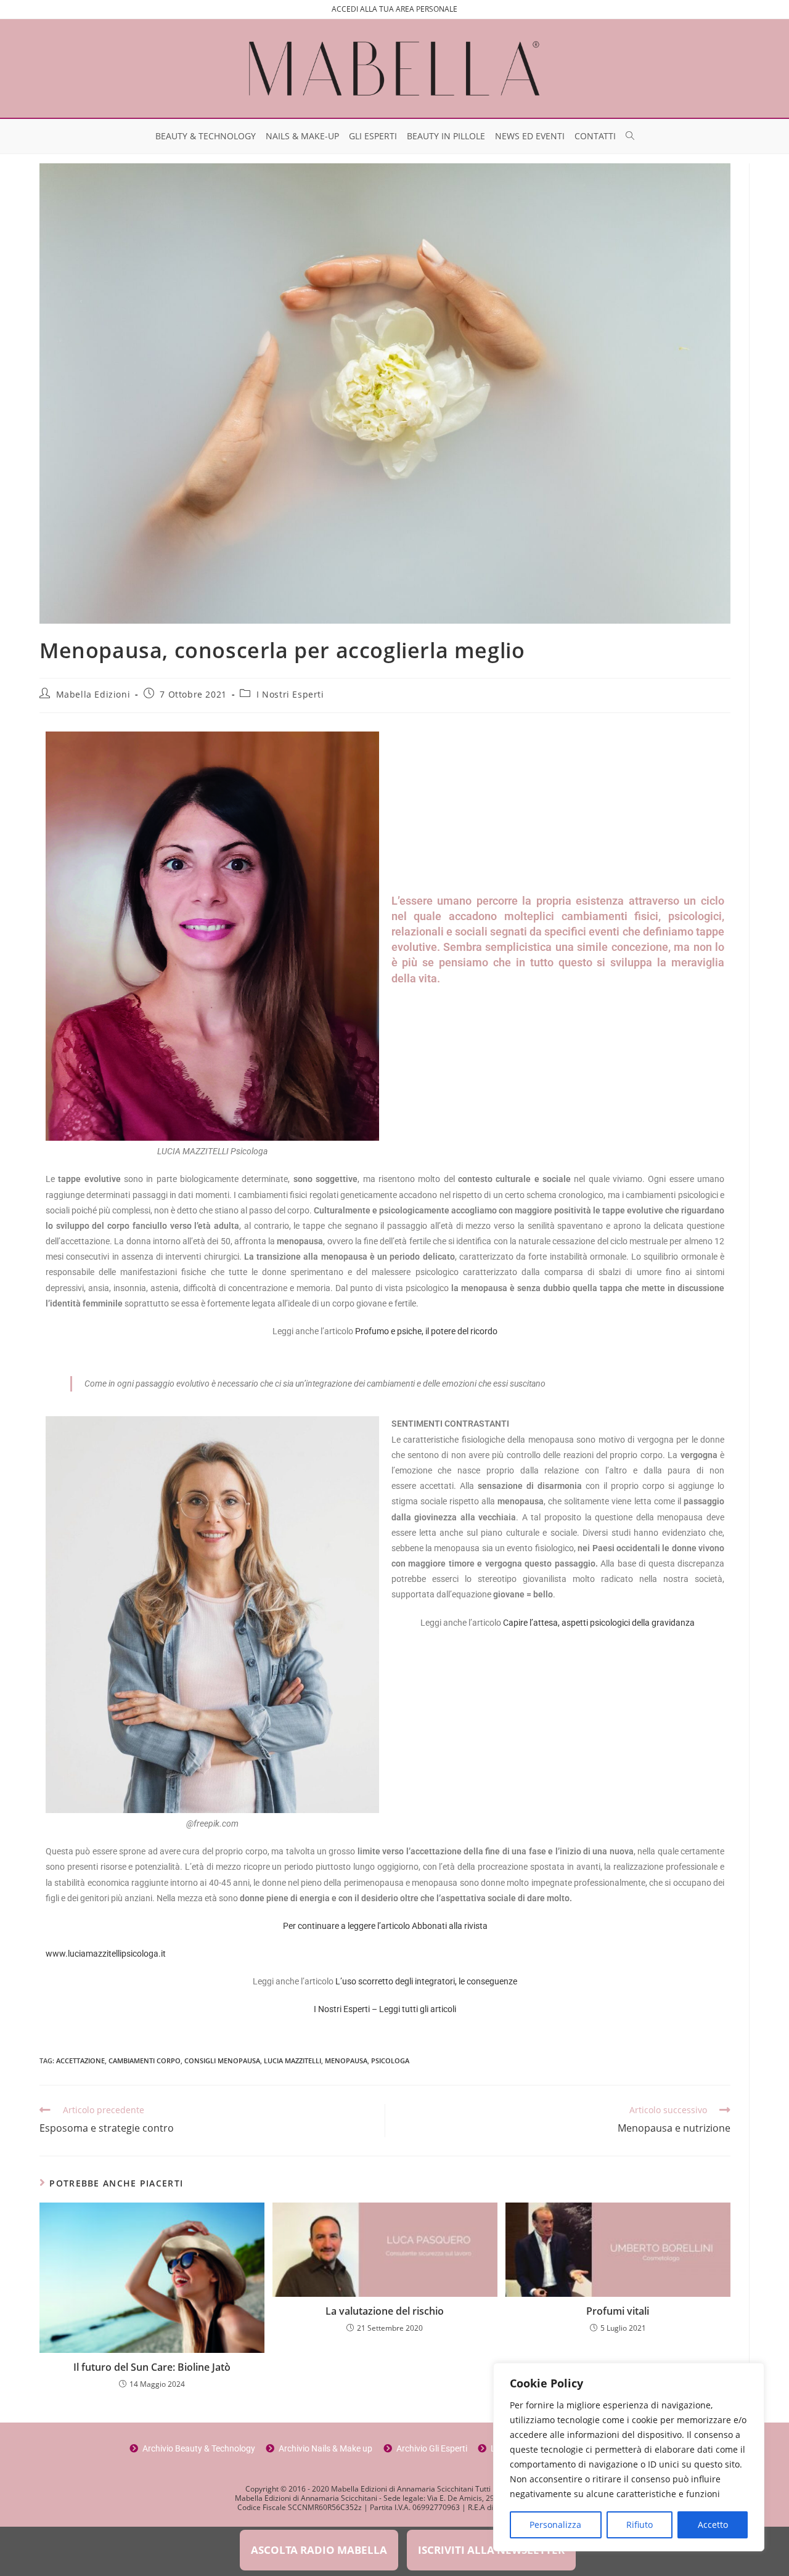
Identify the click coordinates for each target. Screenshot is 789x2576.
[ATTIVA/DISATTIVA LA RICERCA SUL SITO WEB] (630, 136)
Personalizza (555, 2525)
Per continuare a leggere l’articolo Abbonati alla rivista (385, 1926)
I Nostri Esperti (290, 694)
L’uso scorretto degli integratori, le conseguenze (426, 1981)
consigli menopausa (222, 2060)
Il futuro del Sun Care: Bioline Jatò (152, 2367)
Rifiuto (640, 2525)
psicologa (390, 2060)
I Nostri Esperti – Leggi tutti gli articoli (385, 2009)
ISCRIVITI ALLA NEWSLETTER (491, 2550)
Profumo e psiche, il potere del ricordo (426, 1331)
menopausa (346, 2060)
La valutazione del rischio (385, 2311)
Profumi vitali (618, 2311)
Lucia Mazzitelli (292, 2060)
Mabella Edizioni (93, 694)
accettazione (80, 2060)
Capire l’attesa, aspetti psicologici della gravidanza (599, 1623)
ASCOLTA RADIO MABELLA (319, 2550)
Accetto (713, 2525)
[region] (629, 2457)
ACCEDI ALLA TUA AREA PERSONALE (394, 9)
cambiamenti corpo (145, 2060)
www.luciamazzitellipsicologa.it (106, 1954)
